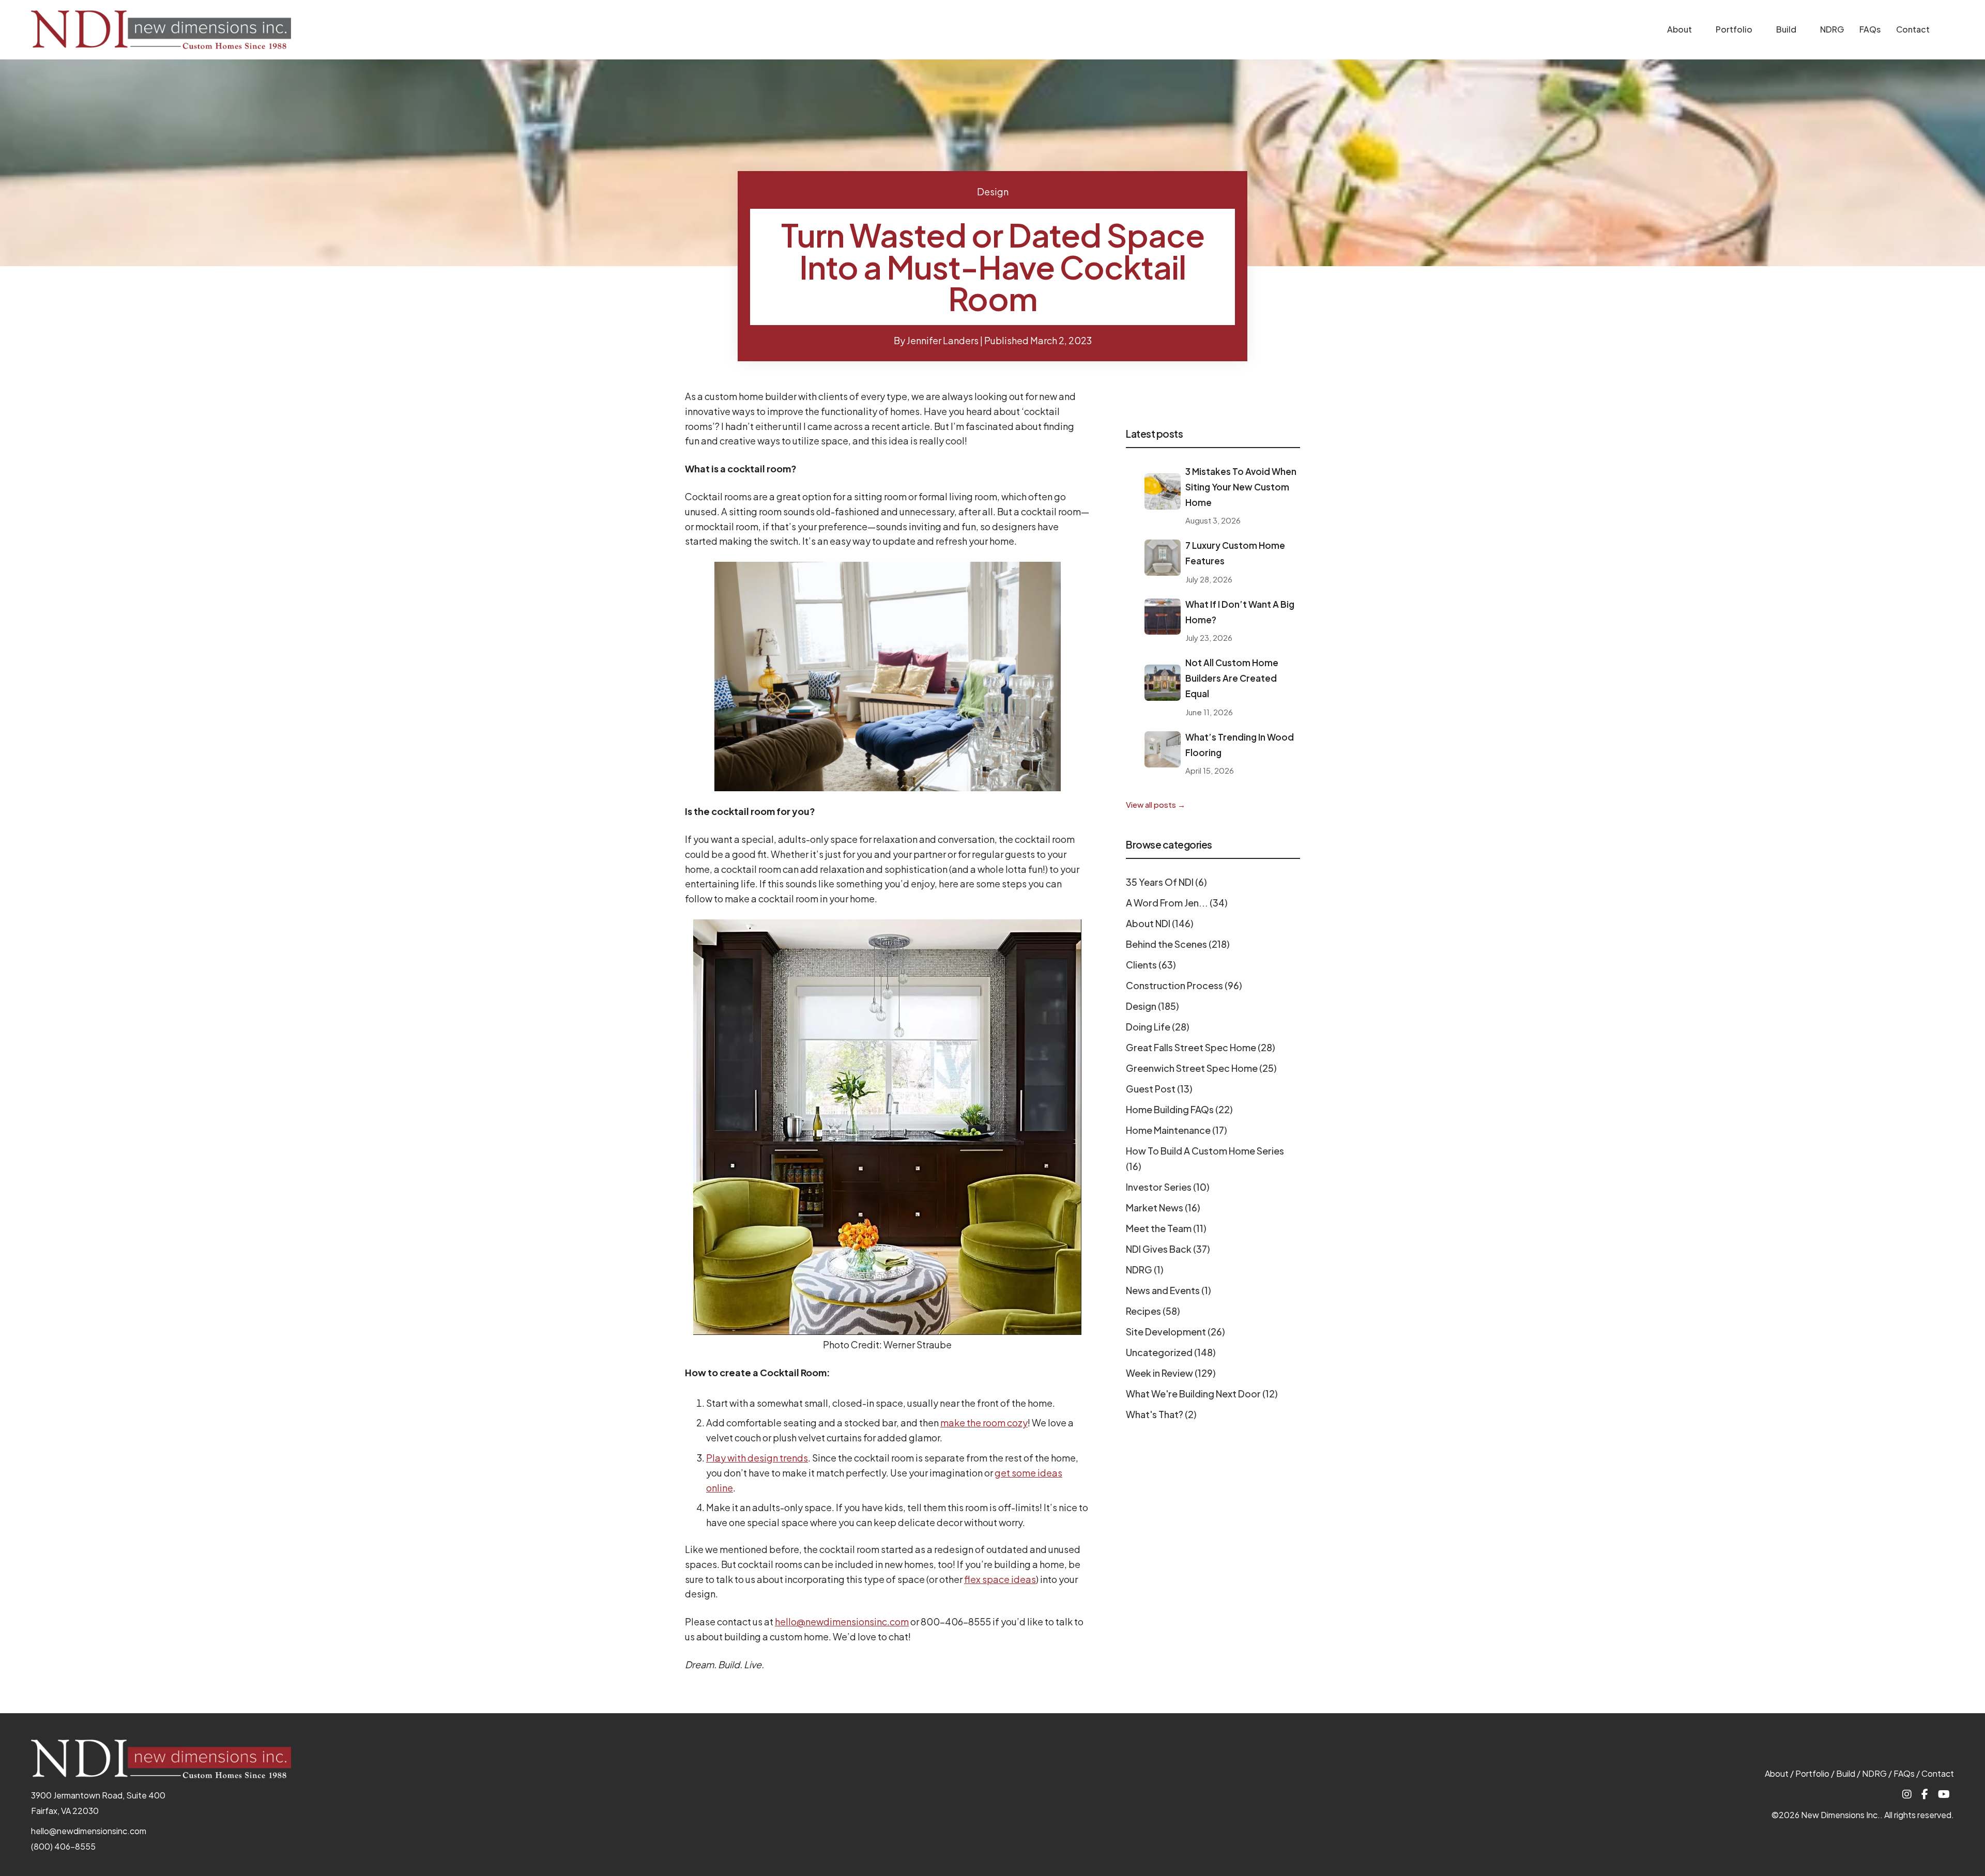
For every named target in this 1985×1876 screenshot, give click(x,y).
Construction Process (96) (1184, 985)
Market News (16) (1163, 1208)
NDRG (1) (1145, 1270)
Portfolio (1734, 29)
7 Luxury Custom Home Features (1235, 553)
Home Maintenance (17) (1177, 1130)
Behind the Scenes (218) (1178, 944)
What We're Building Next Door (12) (1202, 1394)
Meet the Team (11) (1166, 1228)
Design (993, 191)
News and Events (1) (1169, 1290)
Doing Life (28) (1158, 1027)
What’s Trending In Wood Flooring (1240, 745)
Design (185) (1152, 1006)
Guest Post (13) (1159, 1089)
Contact (1913, 29)
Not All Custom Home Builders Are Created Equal (1232, 678)
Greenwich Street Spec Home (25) (1201, 1068)
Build (1786, 29)
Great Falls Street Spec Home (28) (1201, 1047)
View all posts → (1156, 804)
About (1679, 29)
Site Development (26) (1175, 1332)
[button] (1699, 30)
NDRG (1832, 29)
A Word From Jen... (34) (1177, 903)
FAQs (1870, 29)
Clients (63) (1151, 965)
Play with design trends (757, 1458)
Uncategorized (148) (1171, 1352)
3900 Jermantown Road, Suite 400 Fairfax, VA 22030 (98, 1803)
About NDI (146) (1160, 923)
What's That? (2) (1161, 1414)
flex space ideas (1000, 1579)
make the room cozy (984, 1423)
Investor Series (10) (1168, 1187)
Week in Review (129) (1171, 1373)
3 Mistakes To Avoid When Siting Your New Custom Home (1241, 487)
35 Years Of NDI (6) (1166, 882)
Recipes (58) (1153, 1311)
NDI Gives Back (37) (1168, 1249)
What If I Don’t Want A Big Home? (1240, 612)
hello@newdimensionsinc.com (842, 1621)
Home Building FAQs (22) (1179, 1109)
